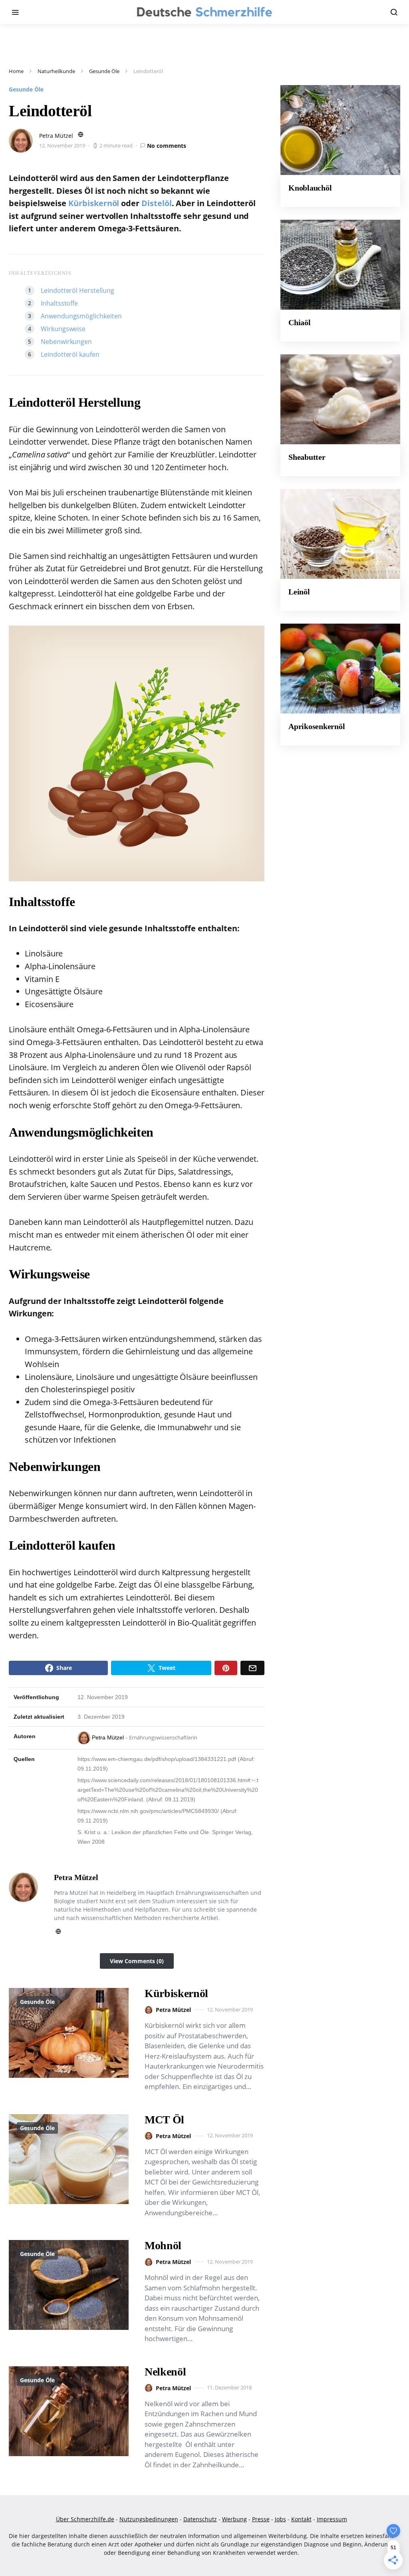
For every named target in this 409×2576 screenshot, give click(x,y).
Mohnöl (163, 2245)
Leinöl (299, 592)
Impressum (332, 2519)
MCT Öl (164, 2120)
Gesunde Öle (104, 71)
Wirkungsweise (63, 329)
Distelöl (157, 203)
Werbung (234, 2519)
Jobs (280, 2519)
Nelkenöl (165, 2372)
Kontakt (301, 2519)
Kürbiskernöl (94, 203)
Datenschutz (200, 2519)
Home (16, 71)
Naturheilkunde (56, 71)
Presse (261, 2519)
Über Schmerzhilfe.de (85, 2519)
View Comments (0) (137, 1961)
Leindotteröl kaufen (70, 354)
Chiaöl (300, 322)
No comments (167, 146)
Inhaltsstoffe (59, 303)
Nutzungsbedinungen (149, 2519)
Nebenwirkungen (66, 342)
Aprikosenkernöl (317, 726)
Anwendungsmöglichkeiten (81, 316)
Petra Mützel (56, 136)
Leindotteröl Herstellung (77, 290)
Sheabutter (307, 457)
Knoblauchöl (310, 188)
